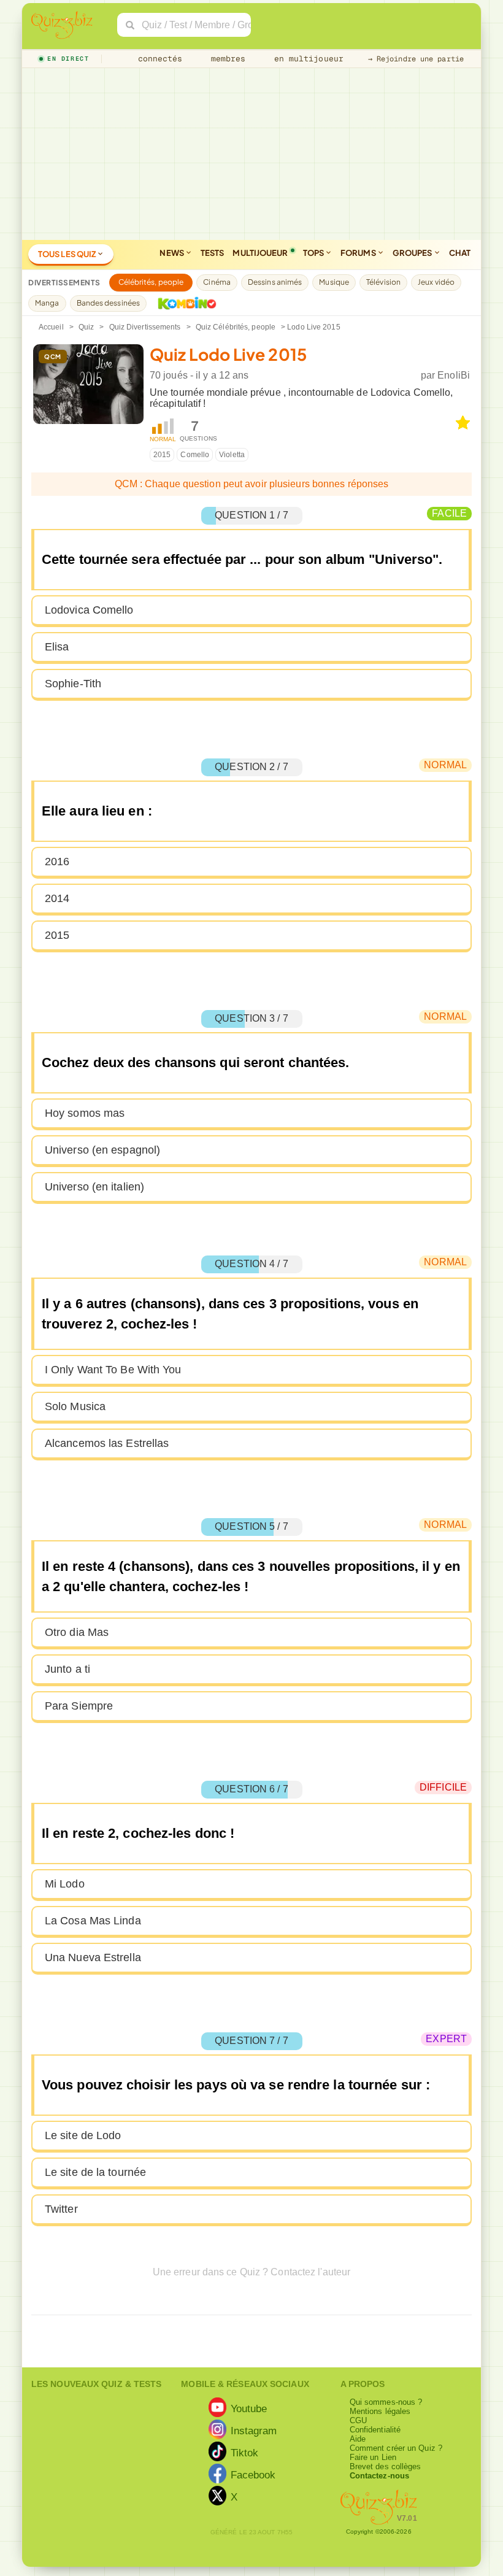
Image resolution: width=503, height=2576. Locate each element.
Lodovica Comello (89, 610)
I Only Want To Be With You (113, 1370)
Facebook (253, 2474)
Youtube (249, 2408)
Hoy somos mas (85, 1113)
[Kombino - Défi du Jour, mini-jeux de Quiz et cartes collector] (184, 303)
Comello (195, 455)
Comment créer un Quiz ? (396, 2448)
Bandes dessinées (109, 303)
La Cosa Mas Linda (93, 1921)
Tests (213, 253)
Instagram (254, 2430)
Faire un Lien (373, 2457)
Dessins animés (275, 282)
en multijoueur (306, 59)
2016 (57, 862)
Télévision (383, 282)
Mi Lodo (65, 1884)
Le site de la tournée (95, 2172)
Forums (359, 253)
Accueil (51, 327)
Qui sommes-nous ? (386, 2402)
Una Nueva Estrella (93, 1957)
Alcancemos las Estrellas (107, 1443)
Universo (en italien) (94, 1187)
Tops (314, 253)
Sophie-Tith (73, 684)
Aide (358, 2439)
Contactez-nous (379, 2476)
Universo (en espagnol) (102, 1150)
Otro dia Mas (77, 1632)
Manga (47, 303)
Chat (460, 253)
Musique (334, 282)
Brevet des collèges (386, 2466)
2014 (57, 898)
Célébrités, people (151, 282)
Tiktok (245, 2452)
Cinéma (217, 282)
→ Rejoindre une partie (416, 59)
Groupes (413, 253)
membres (226, 59)
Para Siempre (79, 1706)
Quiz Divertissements (145, 327)
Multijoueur (260, 253)
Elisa (57, 647)
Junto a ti (67, 1669)
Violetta (232, 455)
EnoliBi (454, 375)
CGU (358, 2420)
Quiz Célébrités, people (236, 327)
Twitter (61, 2209)
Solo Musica (75, 1406)
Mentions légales (380, 2411)
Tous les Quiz (67, 254)
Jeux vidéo (436, 282)
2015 (162, 455)
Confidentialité (375, 2430)
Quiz (86, 327)
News (172, 253)
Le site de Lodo (83, 2135)
